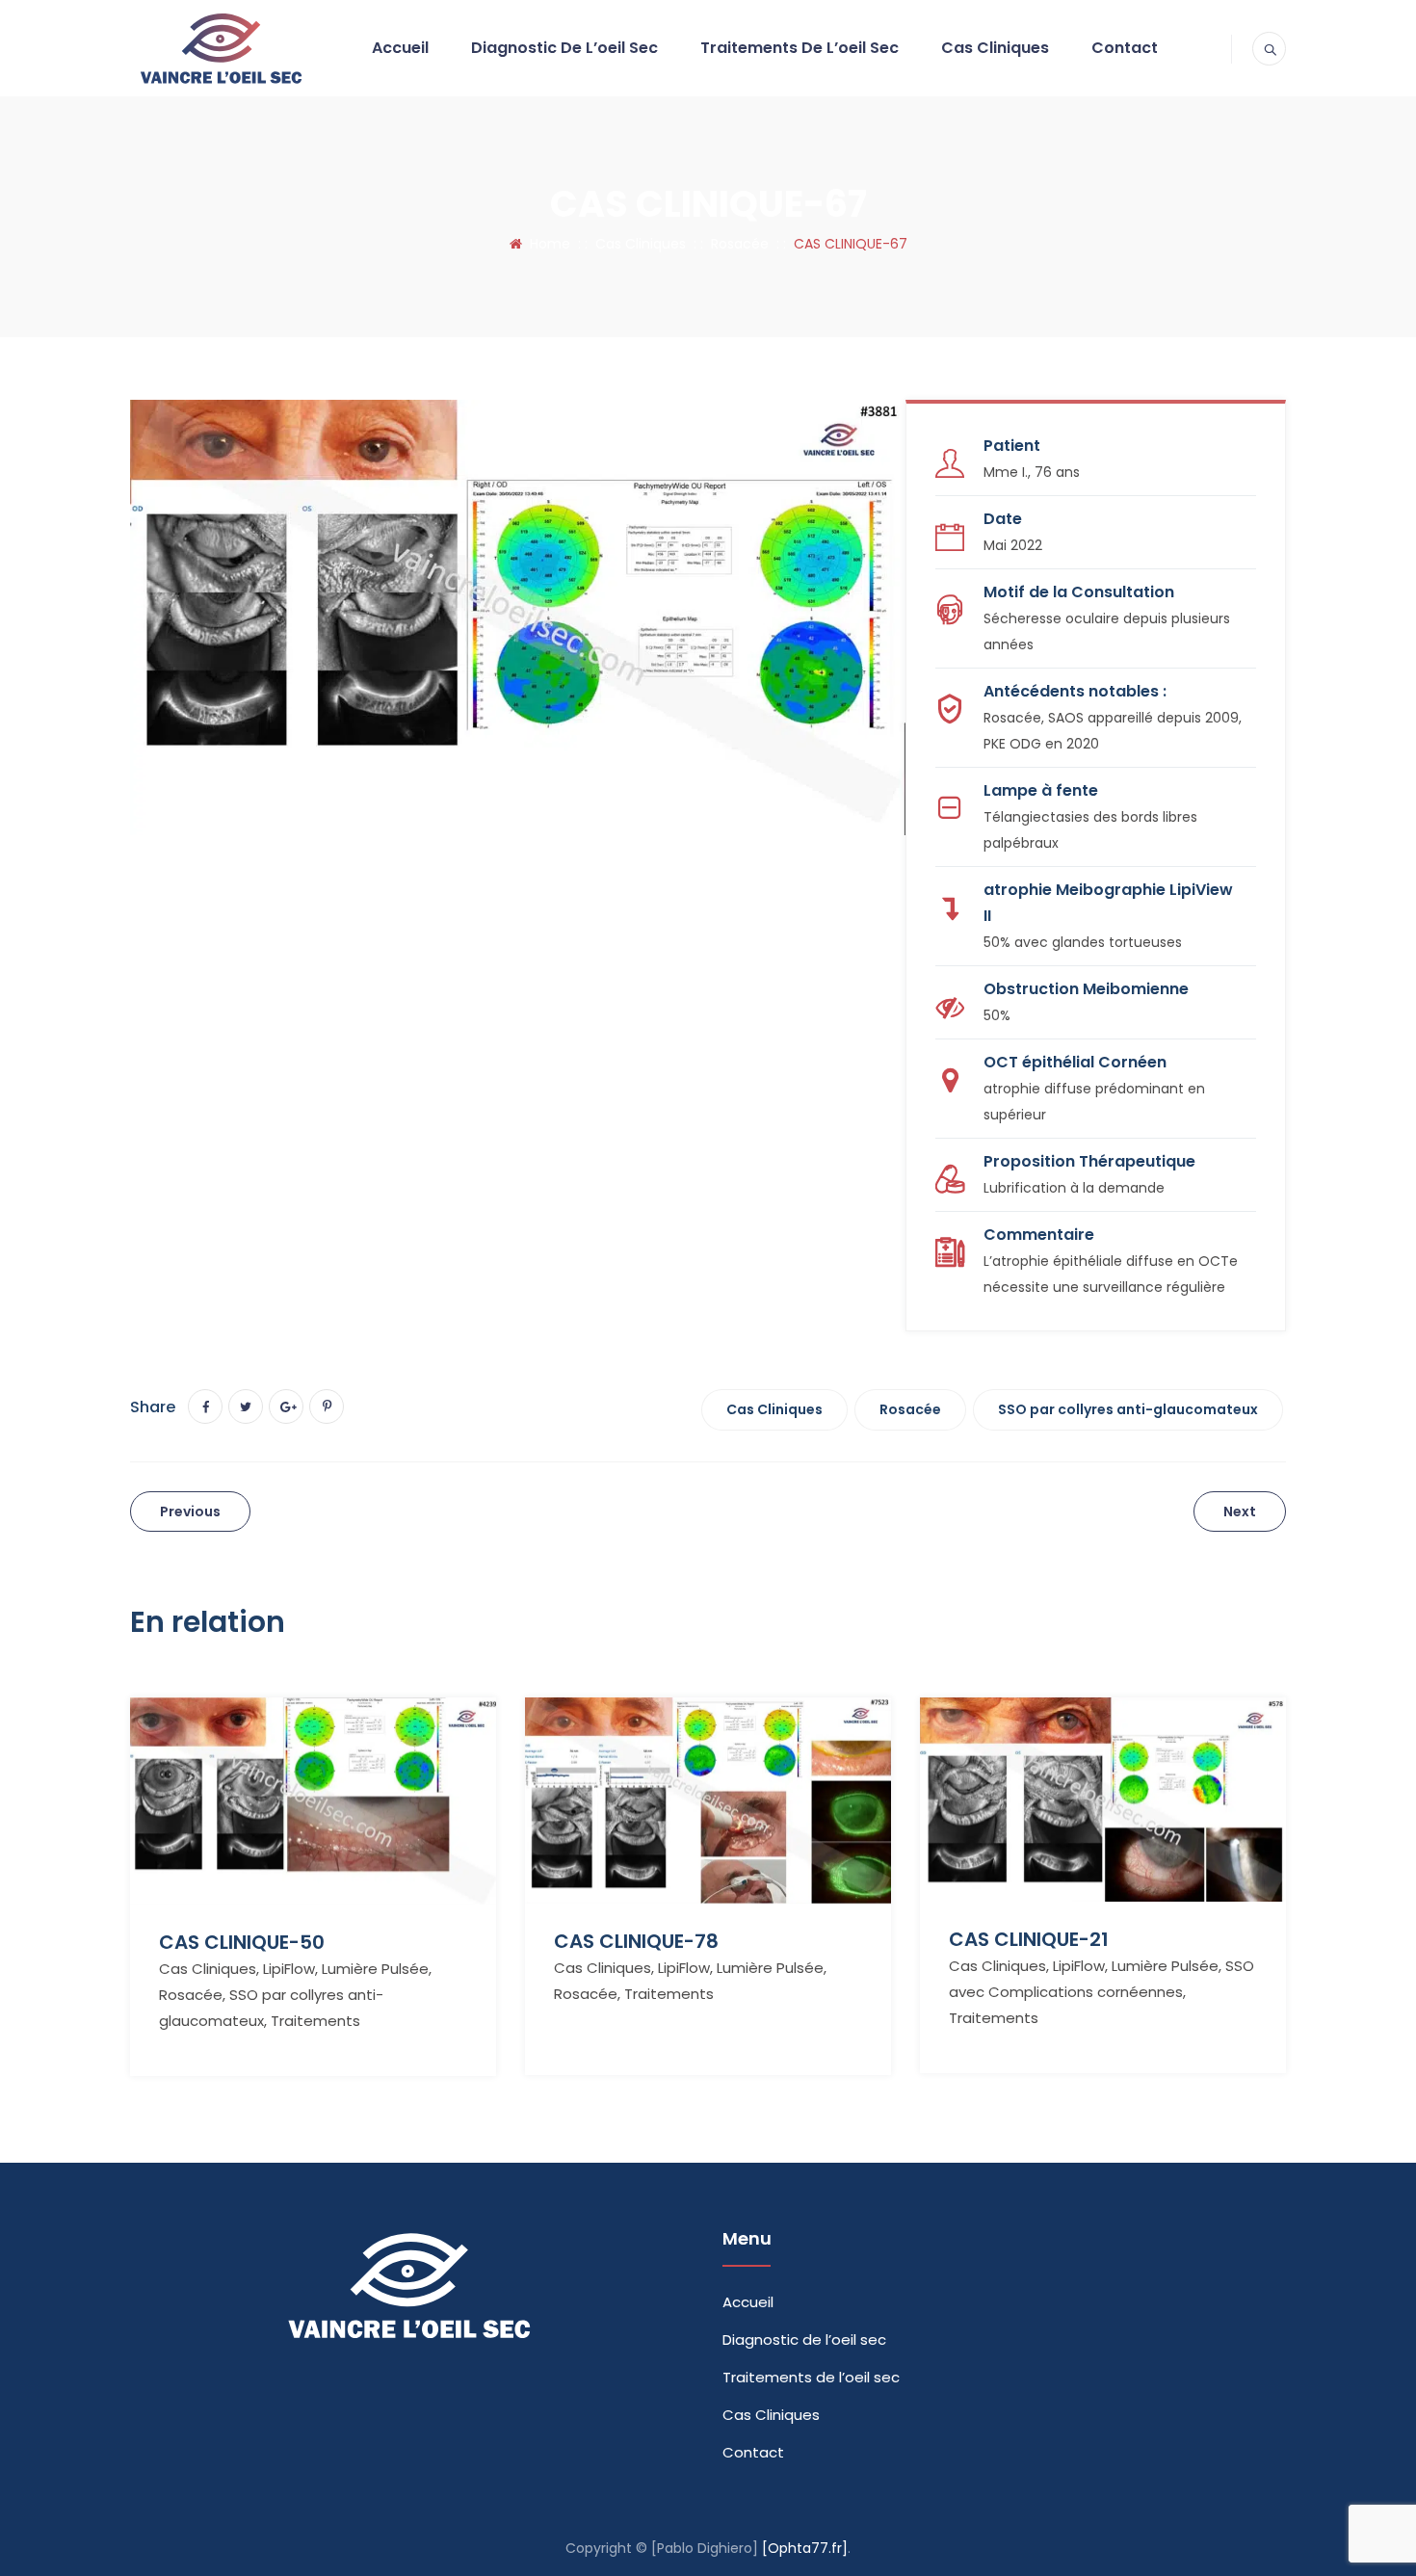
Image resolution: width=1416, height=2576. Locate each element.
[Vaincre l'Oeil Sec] (220, 48)
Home (546, 244)
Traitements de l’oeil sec (800, 48)
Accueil (400, 48)
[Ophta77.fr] (805, 2548)
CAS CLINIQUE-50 (242, 1942)
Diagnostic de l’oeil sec (564, 48)
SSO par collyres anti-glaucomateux (1128, 1409)
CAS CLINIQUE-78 (636, 1941)
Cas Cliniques (995, 48)
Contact (1125, 48)
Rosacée (910, 1409)
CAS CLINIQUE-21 (1029, 1939)
